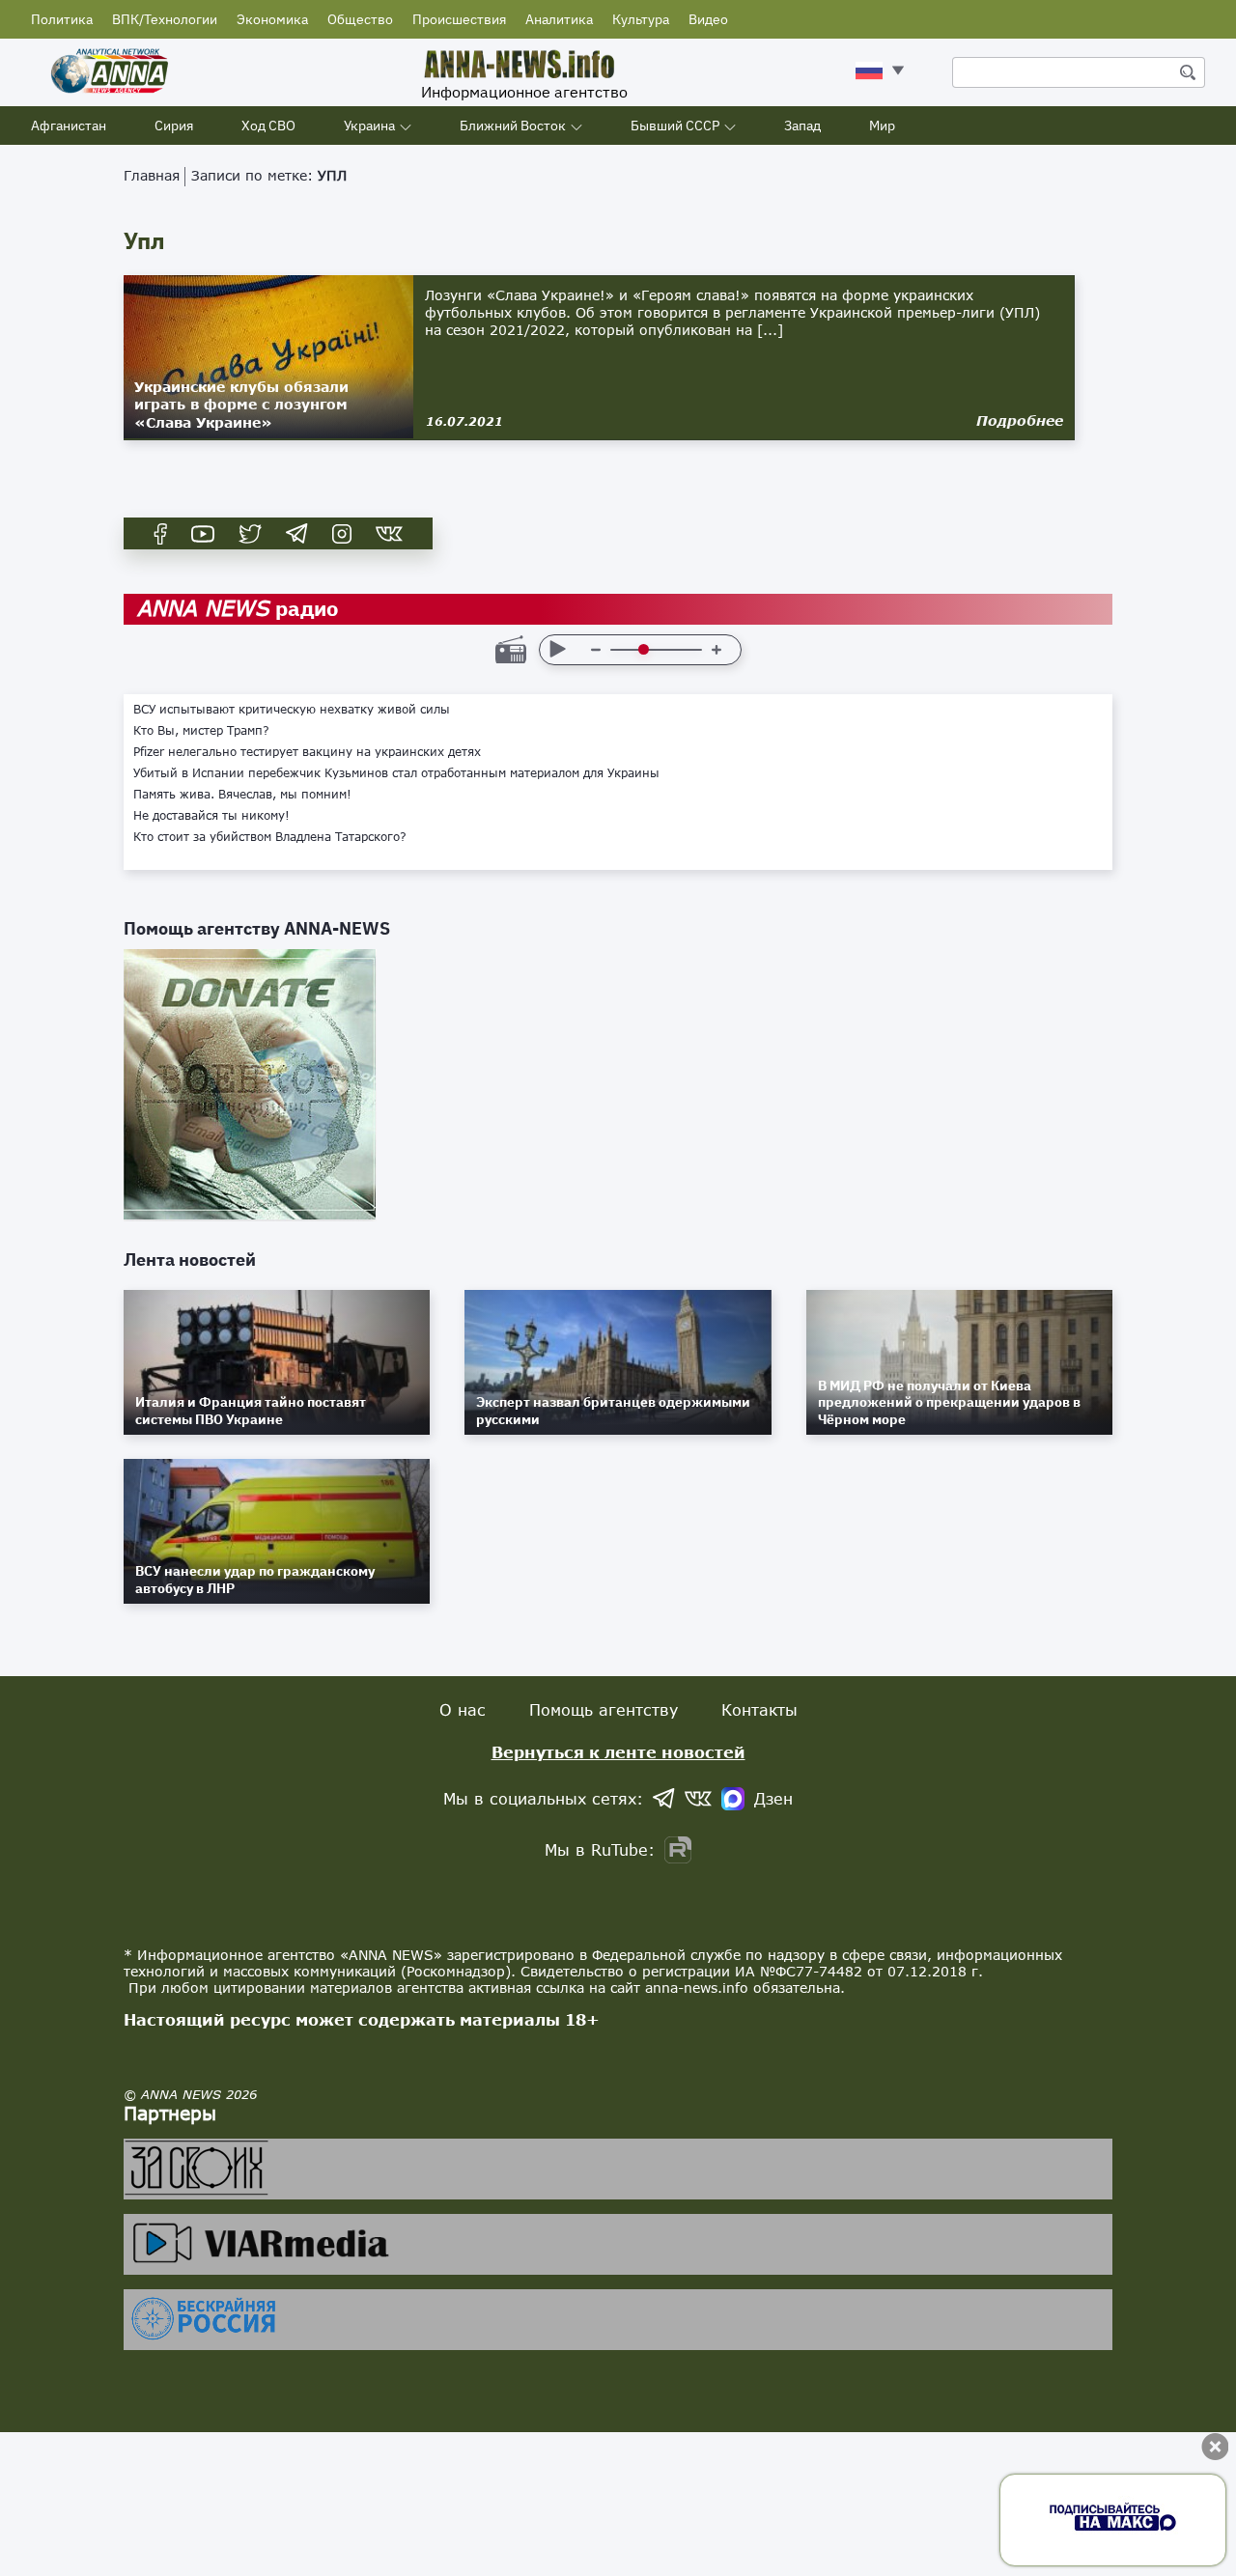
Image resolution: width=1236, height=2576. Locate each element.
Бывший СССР (675, 126)
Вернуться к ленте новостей (618, 1752)
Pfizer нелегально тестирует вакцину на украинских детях (307, 752)
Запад (802, 126)
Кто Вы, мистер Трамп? (201, 731)
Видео (708, 19)
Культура (641, 19)
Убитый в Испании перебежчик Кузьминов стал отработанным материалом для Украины (396, 773)
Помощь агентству (604, 1709)
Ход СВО (268, 126)
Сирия (174, 126)
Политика (62, 19)
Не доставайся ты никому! (211, 816)
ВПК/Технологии (165, 19)
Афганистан (69, 126)
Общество (360, 19)
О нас (463, 1709)
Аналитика (559, 19)
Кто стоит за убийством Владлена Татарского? (270, 837)
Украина (369, 126)
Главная (152, 175)
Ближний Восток (513, 126)
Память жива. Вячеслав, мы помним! (242, 795)
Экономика (272, 19)
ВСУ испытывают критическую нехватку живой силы (292, 710)
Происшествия (459, 19)
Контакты (759, 1709)
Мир (882, 126)
